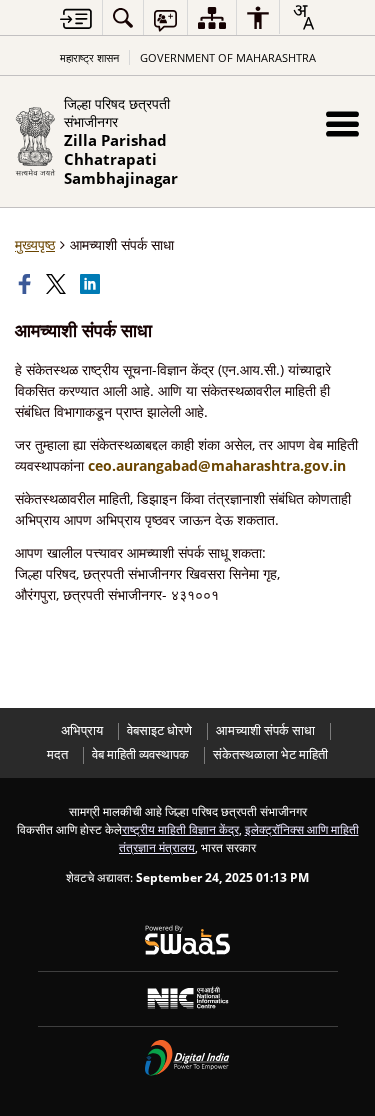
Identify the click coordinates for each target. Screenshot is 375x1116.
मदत (57, 754)
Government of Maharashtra (228, 57)
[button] (342, 123)
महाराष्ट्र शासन (89, 57)
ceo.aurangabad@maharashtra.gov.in (217, 465)
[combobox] (303, 17)
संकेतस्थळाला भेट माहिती (270, 754)
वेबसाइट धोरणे (159, 730)
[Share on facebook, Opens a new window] (27, 284)
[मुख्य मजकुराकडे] (76, 18)
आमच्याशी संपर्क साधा (265, 730)
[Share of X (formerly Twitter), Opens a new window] (58, 284)
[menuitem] (123, 17)
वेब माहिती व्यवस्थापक (140, 754)
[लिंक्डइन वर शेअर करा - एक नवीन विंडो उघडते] (92, 284)
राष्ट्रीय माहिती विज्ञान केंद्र (180, 829)
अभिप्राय (82, 730)
